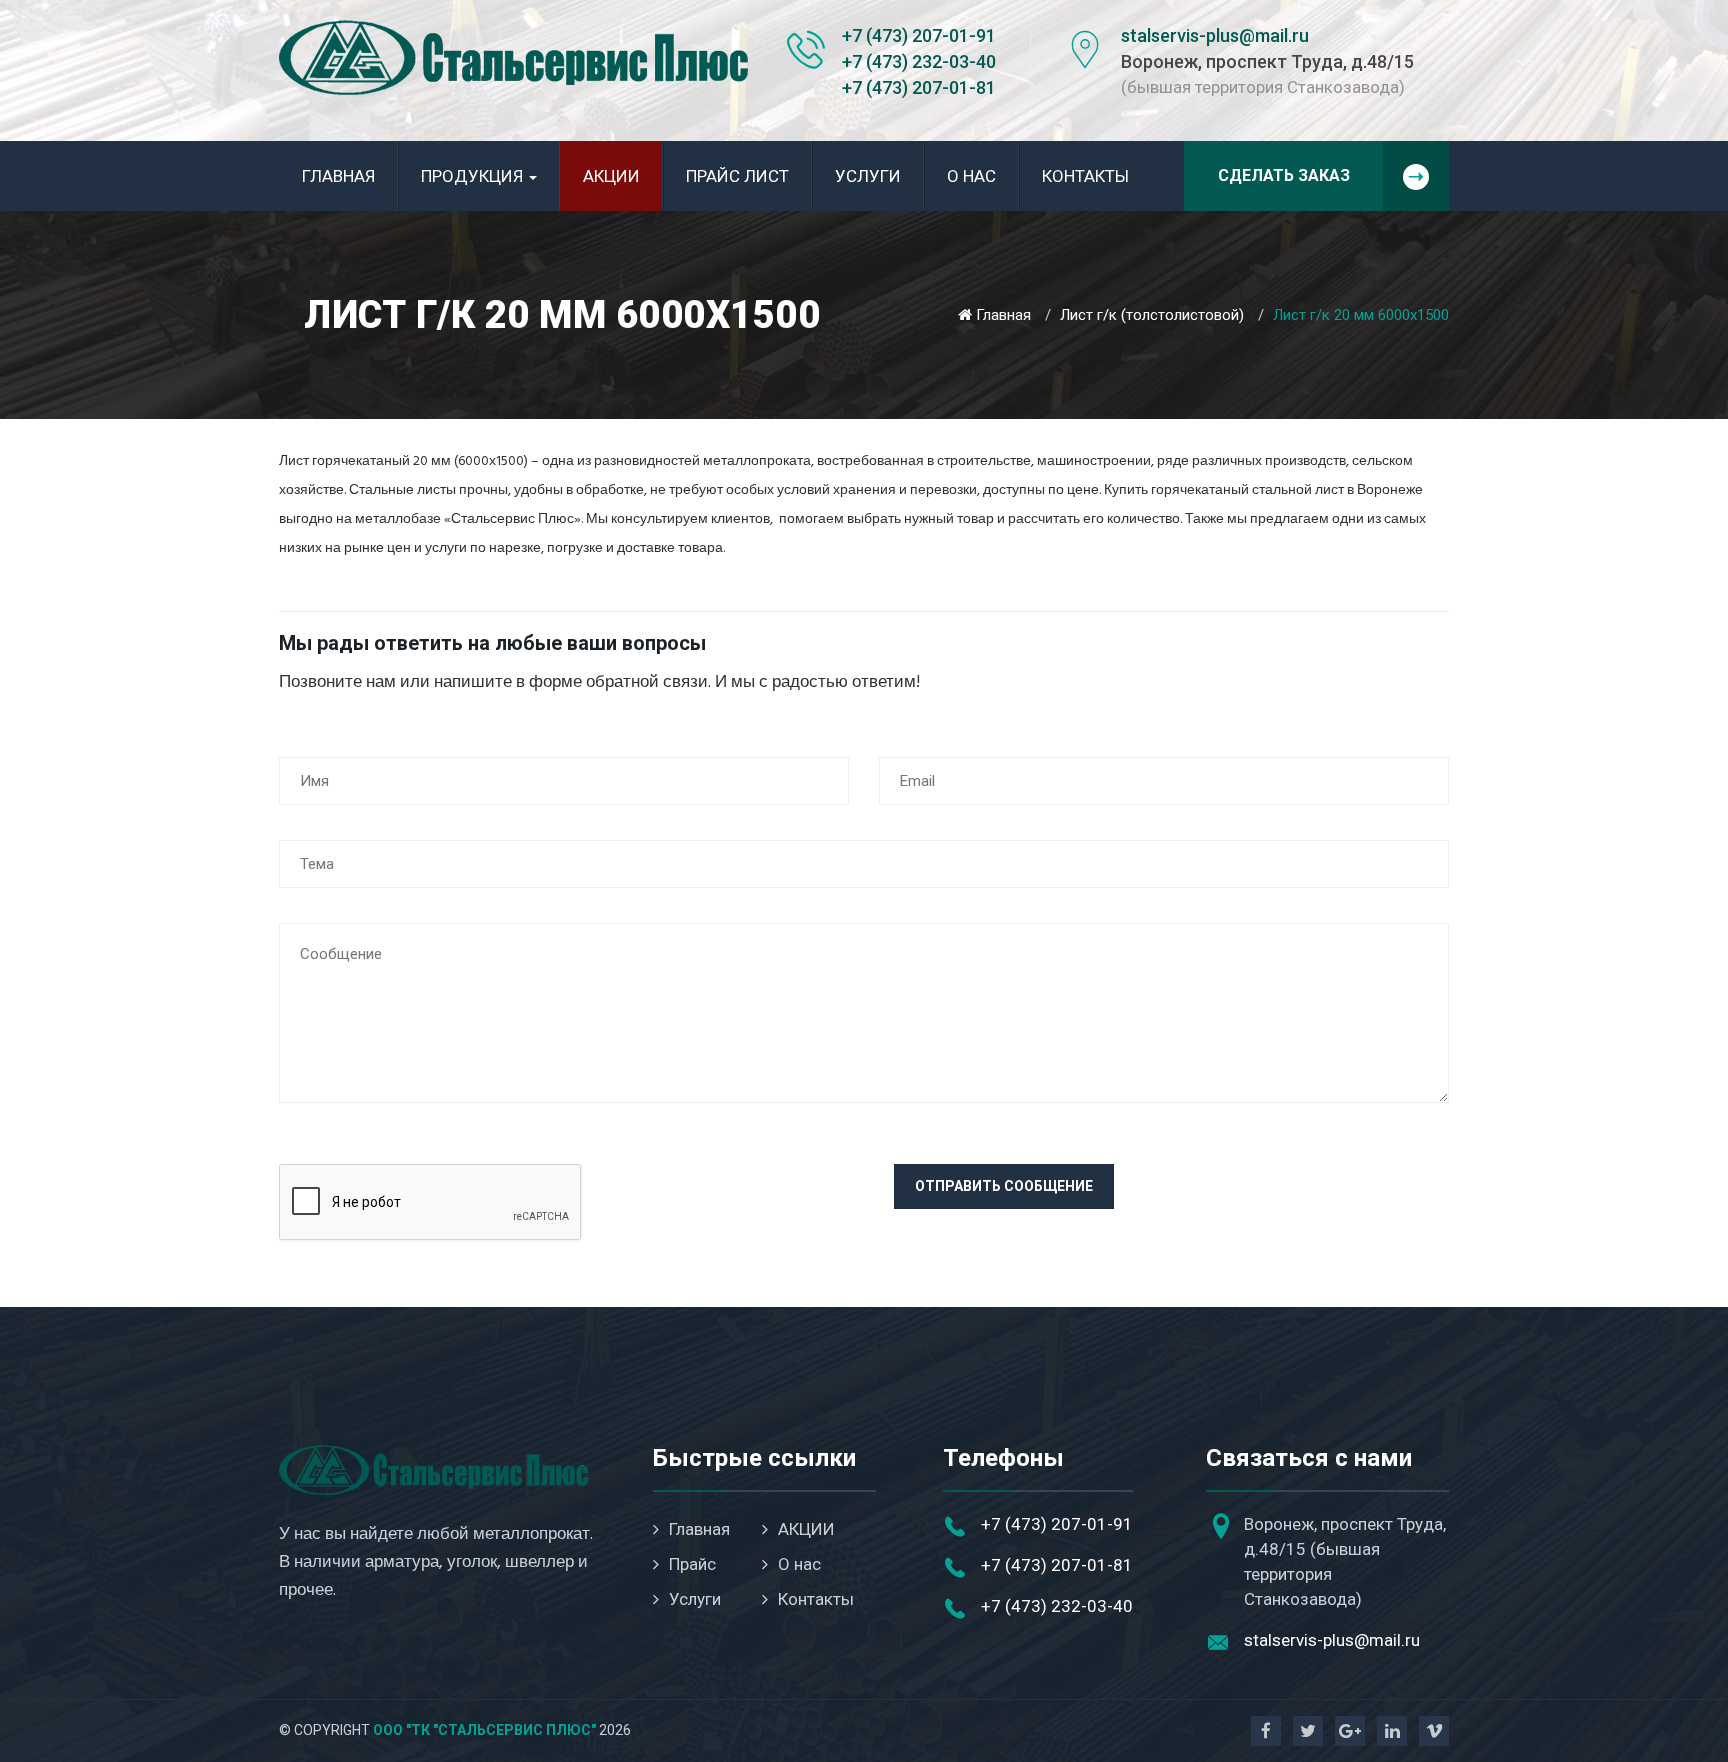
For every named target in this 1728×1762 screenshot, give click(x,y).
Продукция (474, 176)
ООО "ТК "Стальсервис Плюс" (484, 1730)
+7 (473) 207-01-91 (919, 35)
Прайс (692, 1564)
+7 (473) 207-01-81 (919, 87)
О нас (971, 176)
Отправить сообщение (1004, 1186)
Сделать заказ (1284, 175)
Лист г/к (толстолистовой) (1152, 315)
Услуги (868, 176)
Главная (338, 176)
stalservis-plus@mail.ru (1215, 35)
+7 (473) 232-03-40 (919, 61)
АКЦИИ (611, 176)
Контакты (1085, 176)
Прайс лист (737, 176)
